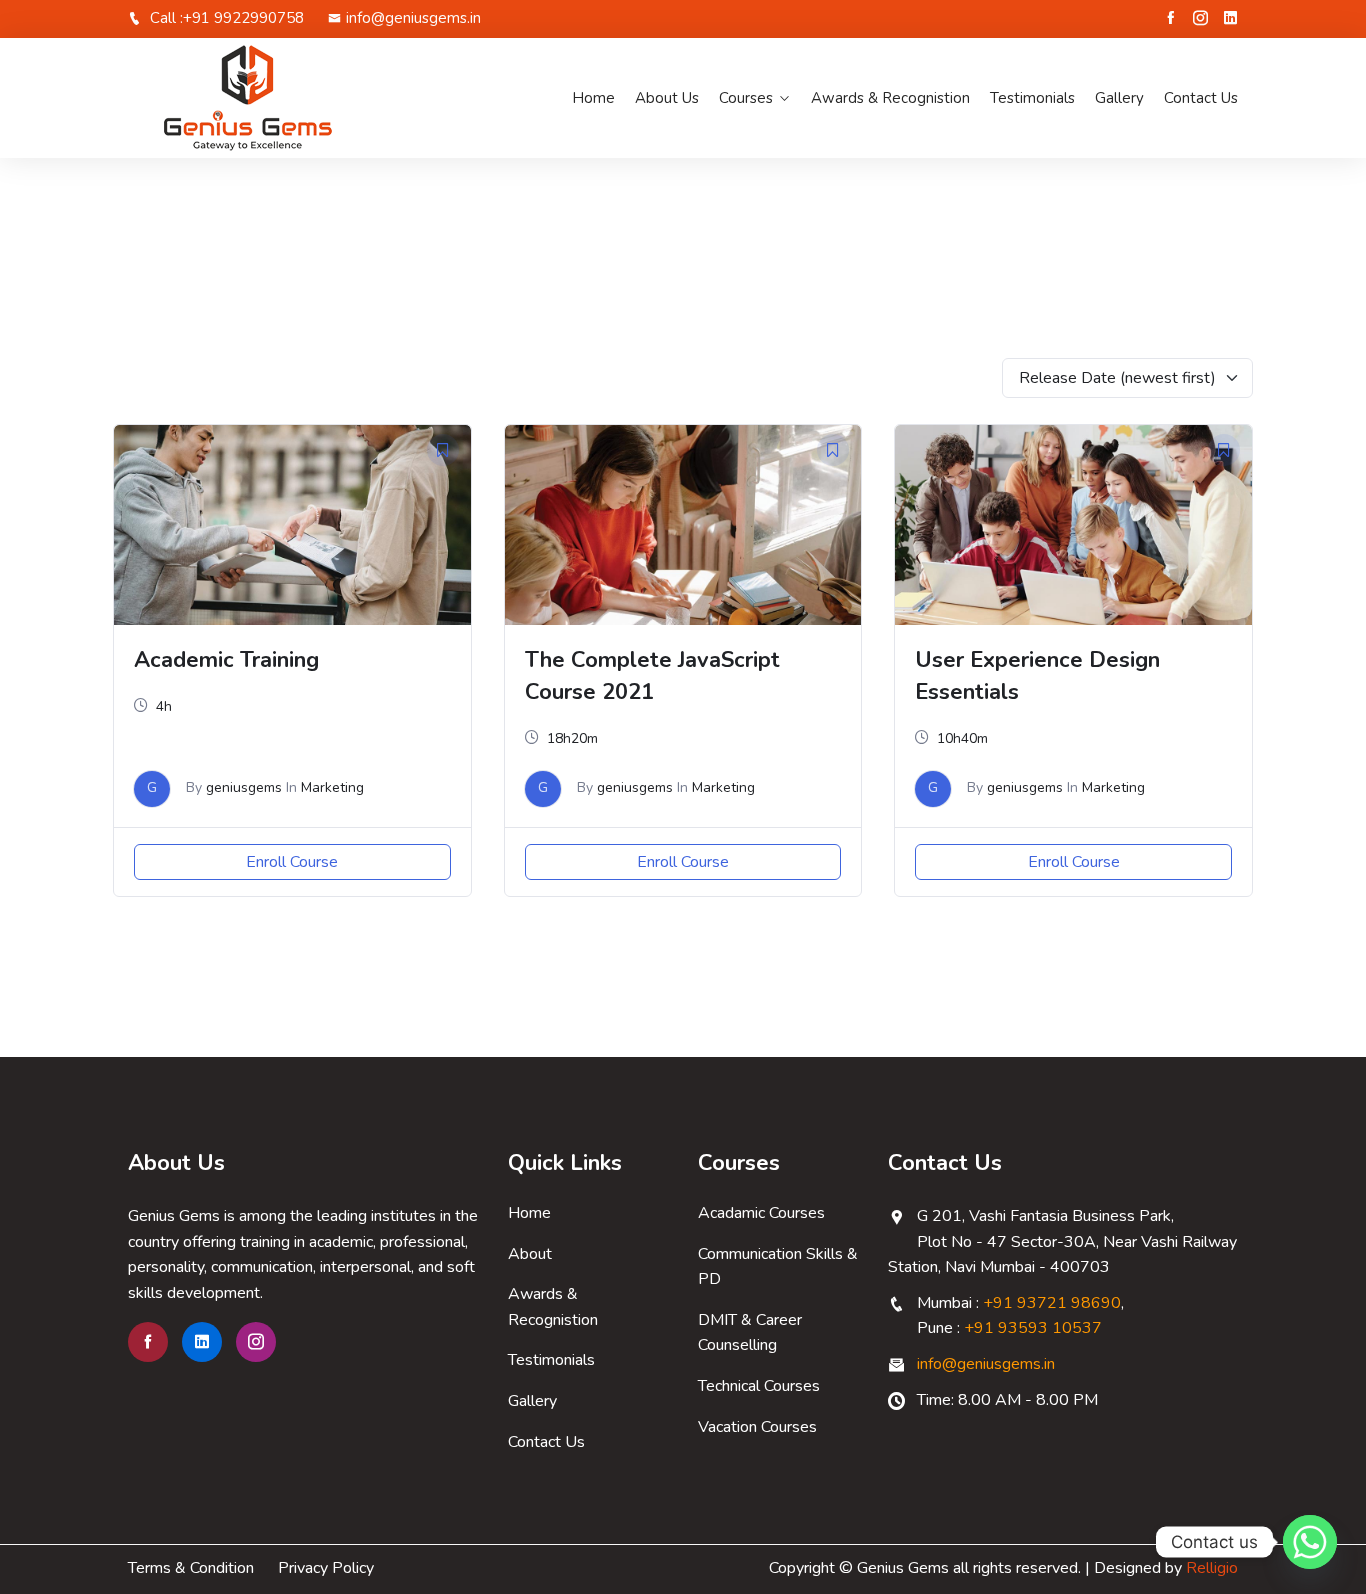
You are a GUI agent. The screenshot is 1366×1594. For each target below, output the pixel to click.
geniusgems (244, 787)
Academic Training (226, 660)
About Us (667, 98)
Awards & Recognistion (890, 98)
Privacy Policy (326, 1568)
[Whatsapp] (1310, 1542)
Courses (746, 98)
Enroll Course (292, 862)
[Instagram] (1200, 18)
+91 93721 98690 (1052, 1303)
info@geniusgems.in (413, 18)
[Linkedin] (1230, 18)
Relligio (1212, 1568)
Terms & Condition (191, 1568)
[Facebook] (1170, 18)
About (530, 1254)
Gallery (1119, 98)
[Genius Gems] (255, 98)
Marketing (332, 787)
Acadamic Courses (761, 1213)
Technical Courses (759, 1386)
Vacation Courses (757, 1427)
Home (593, 98)
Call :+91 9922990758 (225, 18)
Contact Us (1201, 98)
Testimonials (1032, 98)
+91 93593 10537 (1033, 1328)
